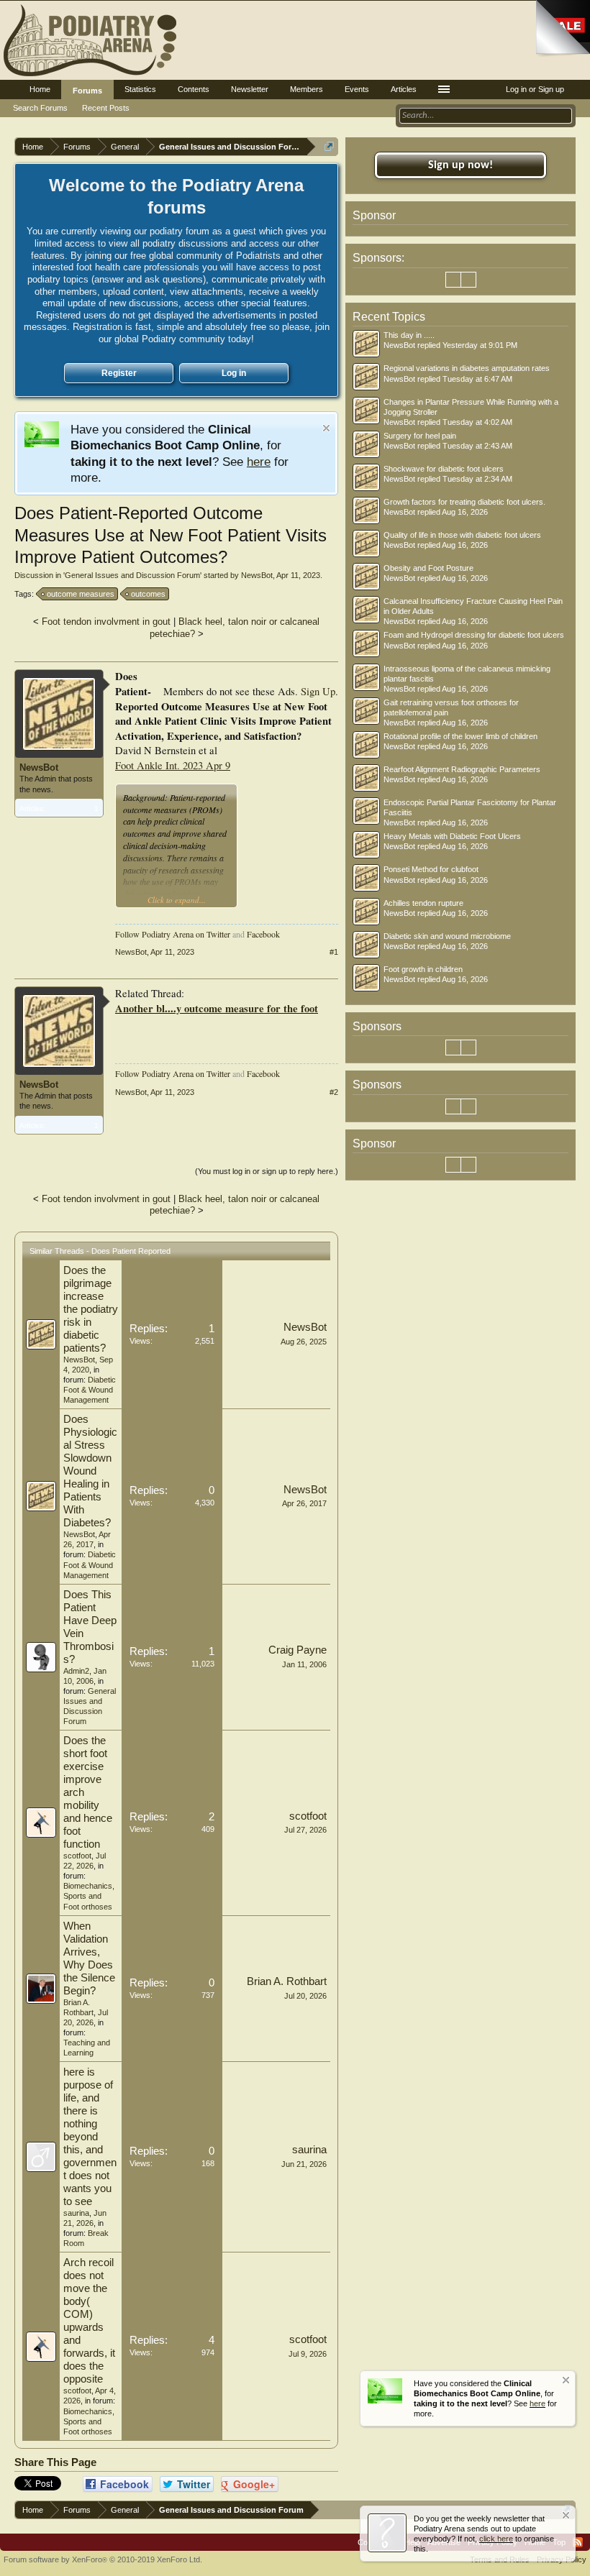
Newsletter (250, 89)
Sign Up (318, 691)
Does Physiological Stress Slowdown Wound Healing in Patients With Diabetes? (90, 1471)
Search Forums (40, 108)
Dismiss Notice (326, 428)
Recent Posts (106, 108)
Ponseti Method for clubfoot (431, 869)
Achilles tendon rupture (423, 903)
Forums (87, 91)
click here (496, 2539)
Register (119, 373)
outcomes (148, 594)
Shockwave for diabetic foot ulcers (444, 469)
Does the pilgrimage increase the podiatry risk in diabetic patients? (91, 1309)
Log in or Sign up (535, 89)
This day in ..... (409, 335)
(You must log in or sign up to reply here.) (267, 1171)
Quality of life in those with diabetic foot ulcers (462, 535)
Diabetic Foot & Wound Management (90, 1390)
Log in (234, 373)
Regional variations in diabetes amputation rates (467, 368)
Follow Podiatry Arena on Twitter (173, 934)
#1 (334, 952)
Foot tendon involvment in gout (106, 622)
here (259, 462)
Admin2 (76, 1671)
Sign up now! (460, 165)
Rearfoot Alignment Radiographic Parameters (462, 769)
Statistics (140, 89)
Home (40, 89)
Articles (404, 89)
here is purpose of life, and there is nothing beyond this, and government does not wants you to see (90, 2137)
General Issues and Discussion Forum (132, 575)
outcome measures (81, 594)
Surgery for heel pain (420, 436)
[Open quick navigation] (329, 146)
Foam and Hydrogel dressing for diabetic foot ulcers (474, 635)
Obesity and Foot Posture (428, 568)
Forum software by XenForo (103, 2559)
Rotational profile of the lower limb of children (460, 736)
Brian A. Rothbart (287, 1981)
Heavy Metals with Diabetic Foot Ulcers (452, 836)
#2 (334, 1092)
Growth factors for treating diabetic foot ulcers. (464, 502)
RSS (578, 2542)
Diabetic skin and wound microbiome (447, 936)
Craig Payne (298, 1650)
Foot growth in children (423, 969)
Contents (194, 89)
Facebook (263, 934)
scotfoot (77, 1856)
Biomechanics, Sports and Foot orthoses (89, 1896)
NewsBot (257, 575)
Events (357, 89)
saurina (76, 2213)
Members (307, 89)
